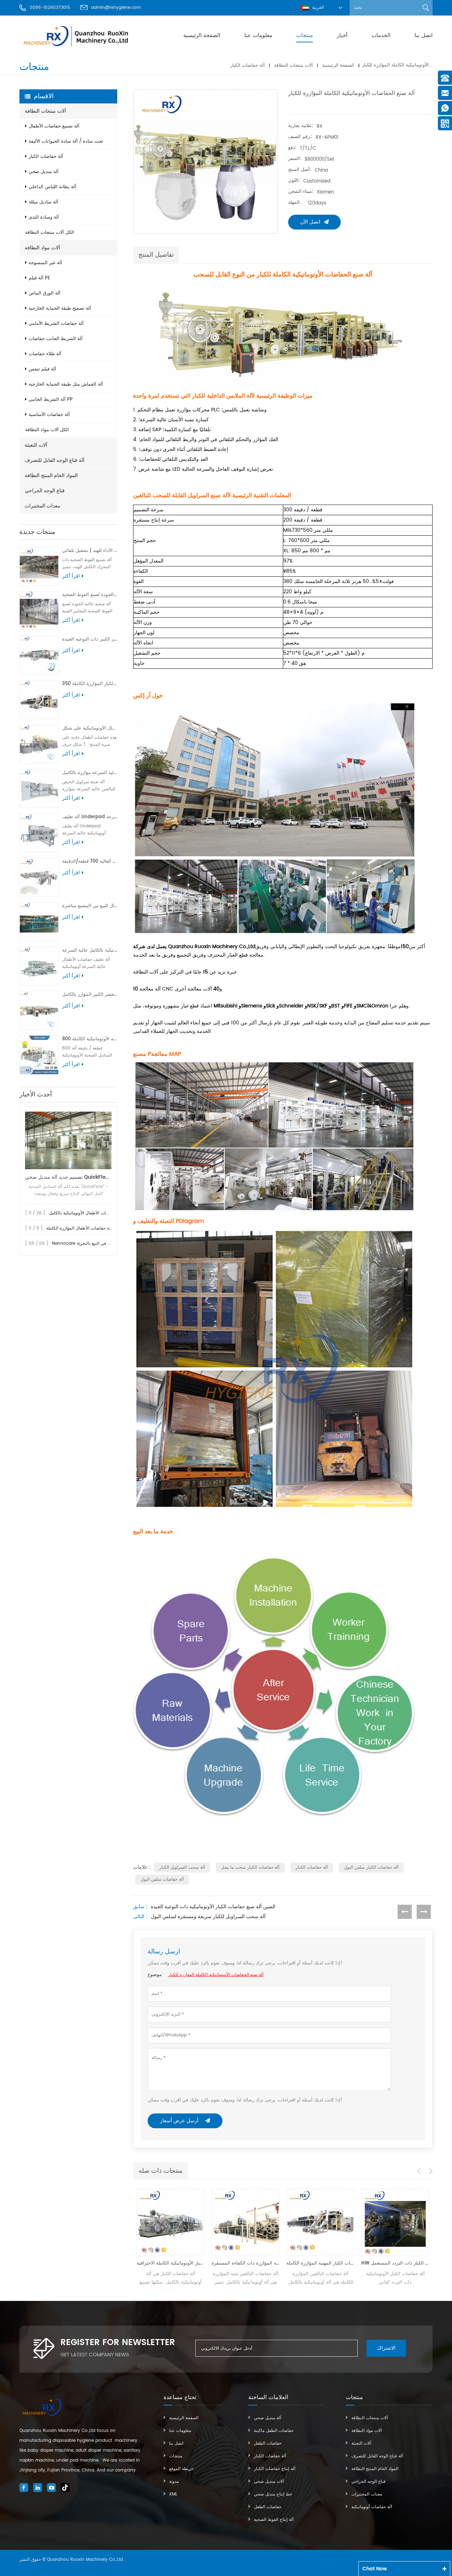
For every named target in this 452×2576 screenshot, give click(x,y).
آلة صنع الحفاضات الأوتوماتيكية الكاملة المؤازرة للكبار (216, 1975)
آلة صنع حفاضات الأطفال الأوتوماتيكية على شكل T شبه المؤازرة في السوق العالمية (90, 728)
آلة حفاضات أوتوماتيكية (372, 2507)
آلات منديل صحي (269, 2482)
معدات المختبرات (43, 506)
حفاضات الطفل (268, 2443)
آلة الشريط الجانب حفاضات (56, 339)
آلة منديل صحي (44, 172)
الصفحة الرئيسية (202, 35)
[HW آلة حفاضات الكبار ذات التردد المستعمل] (322, 2222)
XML (173, 2494)
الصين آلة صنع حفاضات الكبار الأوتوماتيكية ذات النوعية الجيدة (213, 1907)
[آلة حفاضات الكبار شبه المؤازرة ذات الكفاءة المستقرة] (172, 2222)
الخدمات (381, 35)
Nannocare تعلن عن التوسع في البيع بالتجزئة (94, 1244)
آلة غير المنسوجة (45, 263)
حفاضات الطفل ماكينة (274, 2431)
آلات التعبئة (36, 445)
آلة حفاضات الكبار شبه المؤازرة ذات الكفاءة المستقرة (172, 2263)
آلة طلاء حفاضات (45, 354)
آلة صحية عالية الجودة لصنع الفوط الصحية (90, 595)
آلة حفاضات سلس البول (162, 1879)
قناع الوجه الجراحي (45, 491)
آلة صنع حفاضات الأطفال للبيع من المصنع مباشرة (90, 906)
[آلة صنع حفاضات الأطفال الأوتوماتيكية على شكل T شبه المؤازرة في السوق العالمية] (39, 744)
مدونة (174, 2482)
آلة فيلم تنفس (42, 369)
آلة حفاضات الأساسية (49, 415)
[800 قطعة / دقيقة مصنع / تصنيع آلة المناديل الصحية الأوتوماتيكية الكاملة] (39, 1055)
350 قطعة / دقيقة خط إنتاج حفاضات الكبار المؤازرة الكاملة (90, 684)
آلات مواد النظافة (42, 248)
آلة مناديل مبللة (43, 202)
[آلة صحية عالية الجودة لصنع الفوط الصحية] (39, 611)
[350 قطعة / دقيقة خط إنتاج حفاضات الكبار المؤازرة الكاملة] (39, 700)
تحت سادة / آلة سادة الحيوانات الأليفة (66, 141)
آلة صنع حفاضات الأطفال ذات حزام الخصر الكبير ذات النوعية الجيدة (90, 639)
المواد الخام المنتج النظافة (51, 475)
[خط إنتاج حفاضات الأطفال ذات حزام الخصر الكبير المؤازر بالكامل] (39, 1010)
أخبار (342, 35)
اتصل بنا (424, 35)
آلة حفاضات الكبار (248, 65)
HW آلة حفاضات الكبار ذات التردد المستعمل (322, 2263)
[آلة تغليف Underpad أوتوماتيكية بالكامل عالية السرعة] (39, 833)
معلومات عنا (258, 35)
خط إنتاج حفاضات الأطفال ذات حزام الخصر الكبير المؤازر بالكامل (90, 995)
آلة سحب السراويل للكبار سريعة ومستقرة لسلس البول (208, 1917)
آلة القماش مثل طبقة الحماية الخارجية (66, 384)
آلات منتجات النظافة (293, 65)
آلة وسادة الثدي (44, 217)
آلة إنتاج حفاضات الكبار (275, 2469)
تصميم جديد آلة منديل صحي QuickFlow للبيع (68, 1177)
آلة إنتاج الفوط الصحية (274, 2520)
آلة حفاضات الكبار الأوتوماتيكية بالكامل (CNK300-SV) (397, 2263)
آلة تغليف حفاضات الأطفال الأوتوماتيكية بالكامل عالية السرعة (90, 950)
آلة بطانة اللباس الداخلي (52, 187)
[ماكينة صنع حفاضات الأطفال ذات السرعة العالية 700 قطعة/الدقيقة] (39, 877)
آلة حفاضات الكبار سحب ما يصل (250, 1867)
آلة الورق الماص (44, 293)
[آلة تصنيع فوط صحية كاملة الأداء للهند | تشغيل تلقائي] (39, 567)
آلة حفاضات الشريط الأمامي (56, 324)
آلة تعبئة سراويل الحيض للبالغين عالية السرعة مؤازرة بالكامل (90, 773)
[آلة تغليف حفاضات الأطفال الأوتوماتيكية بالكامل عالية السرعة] (39, 966)
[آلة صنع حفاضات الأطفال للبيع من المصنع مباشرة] (39, 922)
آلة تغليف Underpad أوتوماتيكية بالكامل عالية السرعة (90, 817)
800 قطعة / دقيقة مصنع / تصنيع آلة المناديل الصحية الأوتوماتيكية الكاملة (90, 1039)
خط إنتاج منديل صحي (273, 2494)
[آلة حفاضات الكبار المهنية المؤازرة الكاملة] (247, 2222)
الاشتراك (386, 2348)
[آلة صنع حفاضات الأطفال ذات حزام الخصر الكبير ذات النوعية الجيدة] (39, 655)
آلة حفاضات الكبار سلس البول (371, 1867)
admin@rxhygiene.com (116, 8)
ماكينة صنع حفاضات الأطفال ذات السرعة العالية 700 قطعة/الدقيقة (90, 861)
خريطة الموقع (181, 2469)
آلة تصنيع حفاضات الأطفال (54, 126)
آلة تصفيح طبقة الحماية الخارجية (60, 308)
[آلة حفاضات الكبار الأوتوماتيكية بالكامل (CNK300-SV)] (397, 2222)
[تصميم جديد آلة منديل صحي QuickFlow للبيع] (68, 1140)
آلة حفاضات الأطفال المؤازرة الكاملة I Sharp (87, 1228)
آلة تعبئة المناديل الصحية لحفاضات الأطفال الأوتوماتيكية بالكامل (105, 1213)
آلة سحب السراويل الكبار (182, 1867)
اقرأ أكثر (71, 576)
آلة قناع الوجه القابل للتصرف (55, 460)
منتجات (305, 35)
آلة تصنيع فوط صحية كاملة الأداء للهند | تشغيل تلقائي (90, 551)
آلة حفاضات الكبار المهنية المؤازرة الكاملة (247, 2263)
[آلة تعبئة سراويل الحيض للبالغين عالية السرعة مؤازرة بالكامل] (39, 789)
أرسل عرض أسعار (180, 2121)
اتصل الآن (310, 222)
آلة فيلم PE (39, 278)
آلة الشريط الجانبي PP (51, 400)
